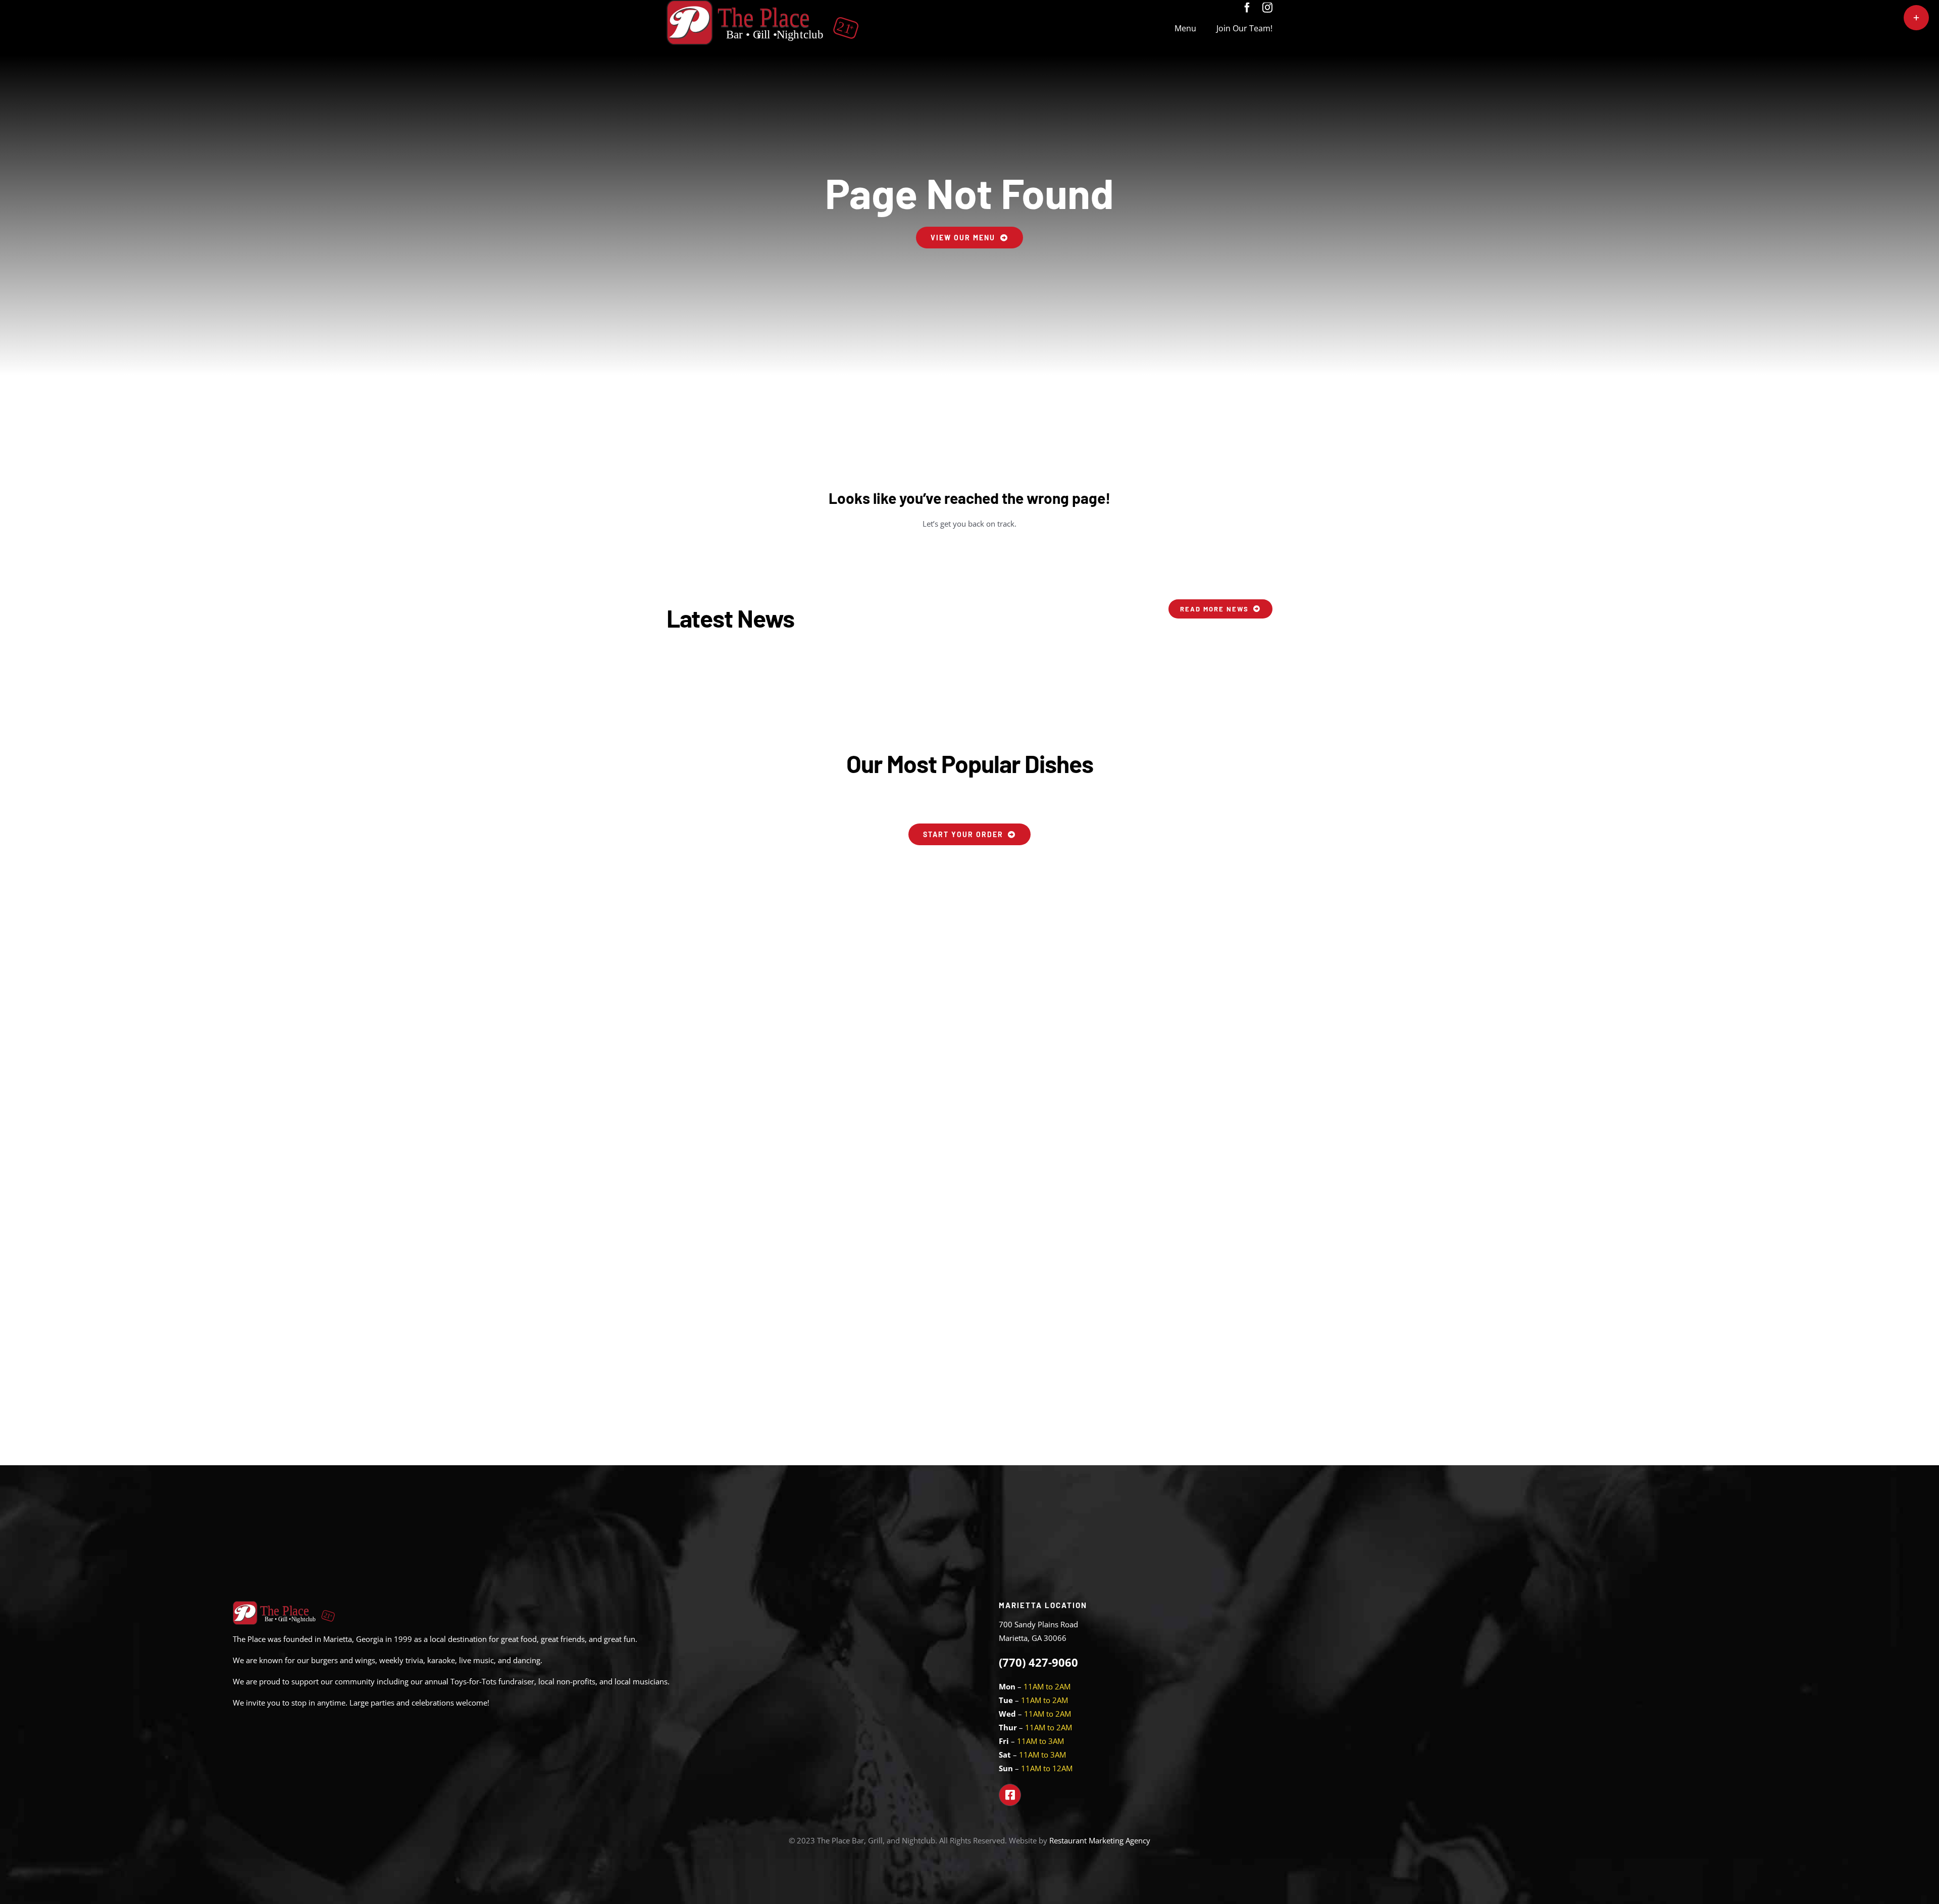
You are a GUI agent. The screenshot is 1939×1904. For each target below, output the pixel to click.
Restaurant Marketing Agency (1100, 1840)
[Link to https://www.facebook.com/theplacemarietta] (1010, 1795)
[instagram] (1267, 8)
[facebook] (1247, 8)
